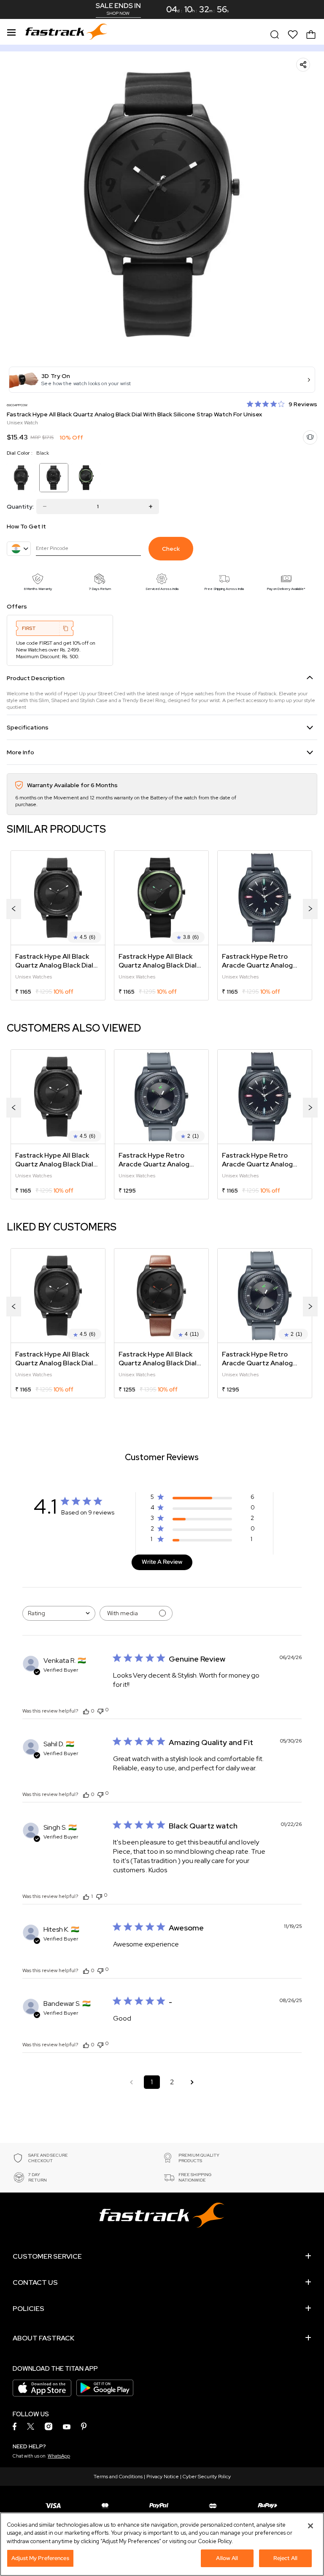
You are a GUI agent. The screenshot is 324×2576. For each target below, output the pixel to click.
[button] (162, 380)
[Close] (310, 2526)
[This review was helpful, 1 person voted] (86, 1896)
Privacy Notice (163, 2477)
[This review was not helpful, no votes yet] (100, 1710)
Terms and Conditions (118, 2477)
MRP (35, 437)
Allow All (227, 2558)
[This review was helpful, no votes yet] (86, 1711)
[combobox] (59, 1613)
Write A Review (162, 1562)
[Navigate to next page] (192, 2082)
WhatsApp (59, 2456)
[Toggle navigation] (11, 31)
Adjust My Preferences (40, 2558)
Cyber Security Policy (207, 2477)
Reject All (285, 2558)
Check (171, 549)
